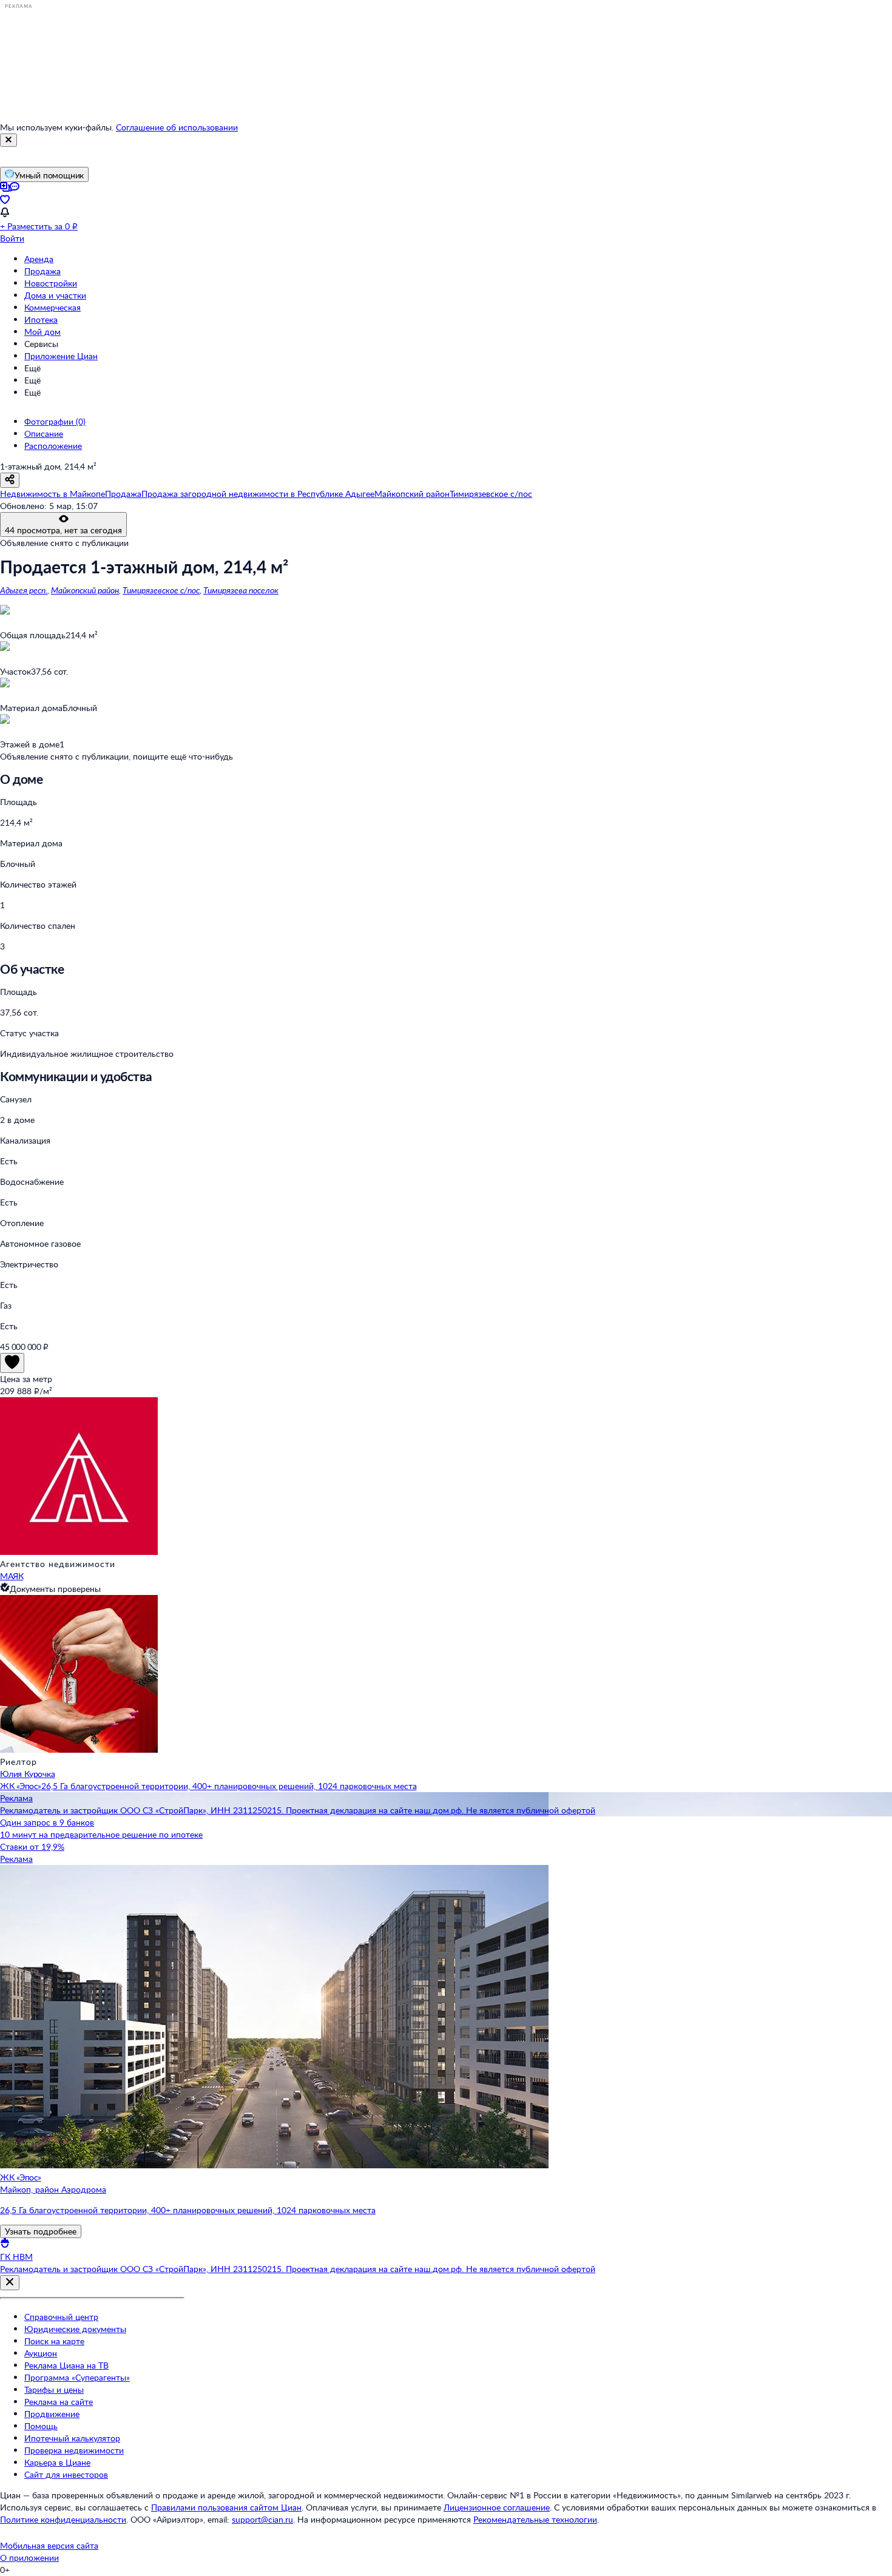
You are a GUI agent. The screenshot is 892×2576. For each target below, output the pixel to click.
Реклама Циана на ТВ (66, 2365)
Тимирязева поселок (241, 590)
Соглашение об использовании (177, 127)
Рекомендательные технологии (535, 2519)
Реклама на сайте (59, 2402)
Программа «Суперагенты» (77, 2377)
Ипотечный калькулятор (72, 2438)
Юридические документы (75, 2329)
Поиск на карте (54, 2341)
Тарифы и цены (54, 2389)
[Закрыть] (8, 140)
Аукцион (41, 2353)
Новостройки (51, 283)
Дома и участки (55, 295)
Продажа (42, 271)
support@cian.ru (262, 2519)
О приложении (29, 2557)
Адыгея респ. (24, 590)
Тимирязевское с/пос (161, 590)
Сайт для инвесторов (66, 2474)
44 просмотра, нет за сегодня (63, 530)
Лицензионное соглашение (497, 2507)
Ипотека (41, 319)
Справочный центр (61, 2317)
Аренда (39, 259)
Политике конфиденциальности (63, 2519)
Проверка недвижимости (74, 2450)
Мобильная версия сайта (49, 2545)
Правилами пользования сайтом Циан (226, 2507)
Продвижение (52, 2414)
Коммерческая (52, 307)
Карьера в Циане (57, 2462)
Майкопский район (85, 590)
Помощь (41, 2426)
